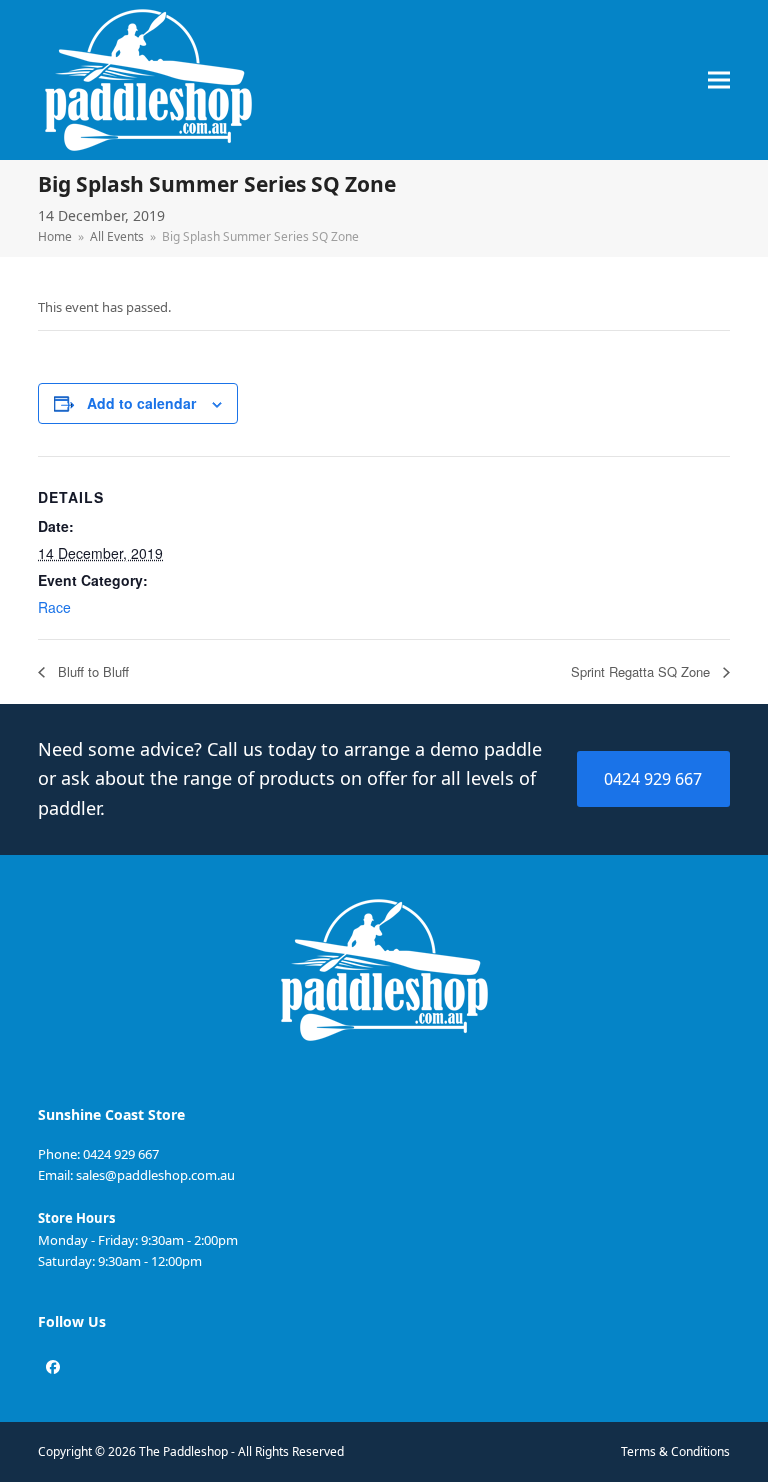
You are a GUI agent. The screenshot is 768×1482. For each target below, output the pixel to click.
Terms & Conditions (675, 1451)
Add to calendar (141, 403)
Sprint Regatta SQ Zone (642, 671)
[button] (719, 80)
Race (54, 607)
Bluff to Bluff (91, 671)
